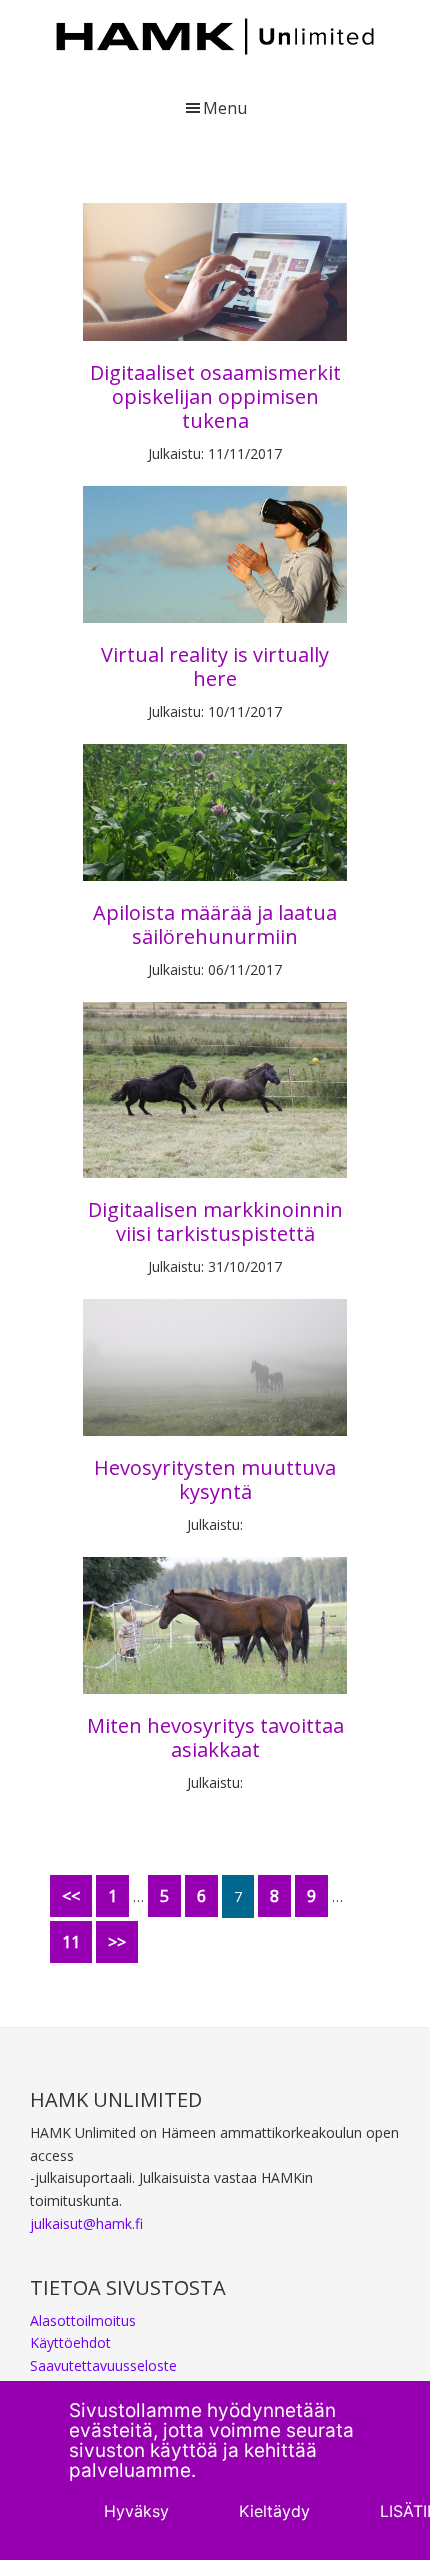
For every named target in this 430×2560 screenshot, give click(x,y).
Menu (225, 108)
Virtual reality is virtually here (215, 666)
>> (117, 1942)
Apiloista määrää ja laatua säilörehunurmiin (215, 924)
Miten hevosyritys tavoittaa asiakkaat (215, 1737)
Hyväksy (136, 2511)
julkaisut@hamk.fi (86, 2223)
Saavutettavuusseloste (103, 2365)
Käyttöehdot (70, 2342)
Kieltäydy (274, 2511)
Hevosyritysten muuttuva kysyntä (215, 1479)
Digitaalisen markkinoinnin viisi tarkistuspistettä (215, 1221)
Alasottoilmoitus (83, 2320)
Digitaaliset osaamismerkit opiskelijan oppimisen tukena (215, 396)
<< (71, 1896)
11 (71, 1942)
